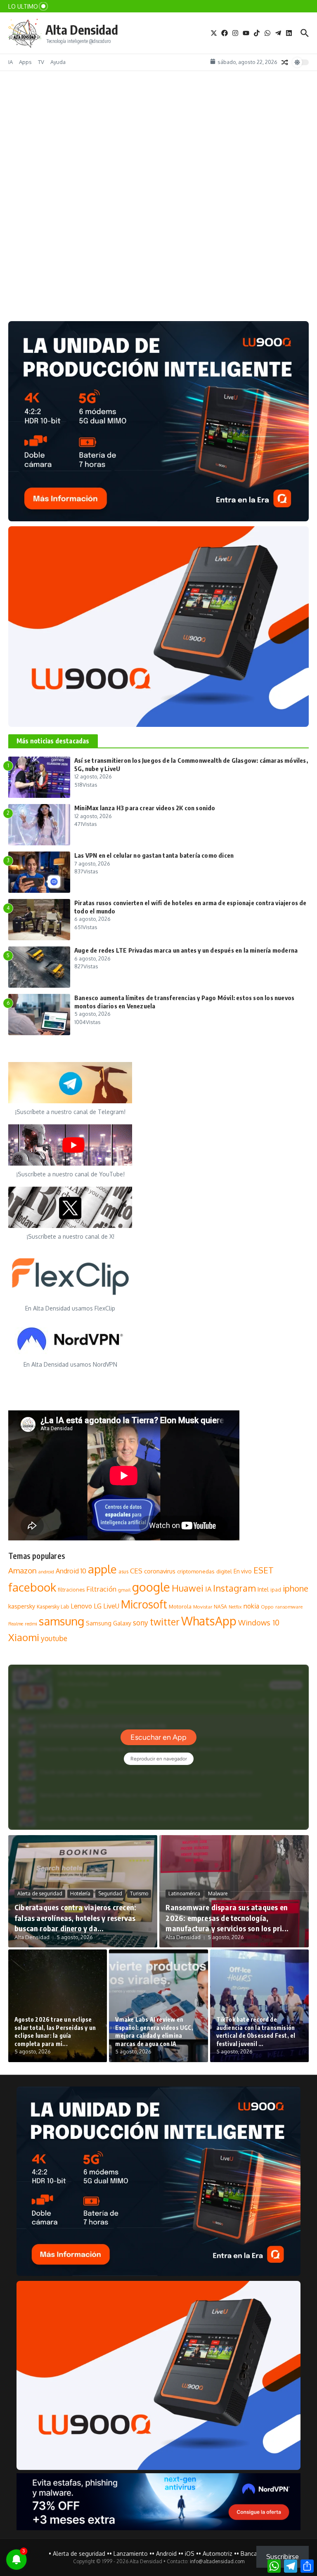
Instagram (234, 1588)
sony (141, 1623)
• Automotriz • (218, 2554)
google (151, 1587)
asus (123, 1572)
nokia (251, 1606)
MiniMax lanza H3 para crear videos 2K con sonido (145, 808)
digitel (224, 1571)
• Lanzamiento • (131, 2554)
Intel (263, 1589)
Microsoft (144, 1604)
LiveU (111, 1606)
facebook (32, 1587)
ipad (276, 1590)
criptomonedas (196, 1571)
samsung (62, 1621)
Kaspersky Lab (53, 1607)
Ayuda (58, 62)
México (84, 272)
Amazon (22, 1570)
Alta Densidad (82, 30)
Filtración (101, 1589)
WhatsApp (209, 1621)
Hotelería (80, 1894)
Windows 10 (259, 1622)
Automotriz (31, 272)
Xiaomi (24, 1637)
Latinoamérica (184, 1894)
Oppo (267, 1607)
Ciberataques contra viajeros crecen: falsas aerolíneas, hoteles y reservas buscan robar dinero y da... (75, 1917)
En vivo (243, 1571)
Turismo (139, 1894)
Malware (218, 1894)
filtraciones (71, 1590)
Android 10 (71, 1571)
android (46, 1572)
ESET (264, 1570)
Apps (25, 62)
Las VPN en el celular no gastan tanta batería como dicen (154, 855)
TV (41, 62)
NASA (220, 1607)
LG (98, 1606)
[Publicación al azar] (285, 62)
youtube (54, 1638)
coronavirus (160, 1571)
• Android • (166, 2554)
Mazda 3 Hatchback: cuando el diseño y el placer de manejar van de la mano (120, 286)
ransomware (289, 1607)
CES (136, 1571)
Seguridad (110, 1894)
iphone (296, 1588)
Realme (16, 1624)
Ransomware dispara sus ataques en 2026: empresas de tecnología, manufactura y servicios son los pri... (227, 1917)
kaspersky (22, 1606)
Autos (60, 272)
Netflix (235, 1607)
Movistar (203, 1607)
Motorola (180, 1606)
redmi (31, 1624)
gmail (124, 1590)
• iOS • (190, 2554)
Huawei (188, 1588)
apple (102, 1569)
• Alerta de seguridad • (79, 2554)
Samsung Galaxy (109, 1623)
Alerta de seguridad (40, 1894)
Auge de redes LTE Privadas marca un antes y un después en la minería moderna (186, 950)
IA (11, 62)
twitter (165, 1622)
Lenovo (81, 1606)
